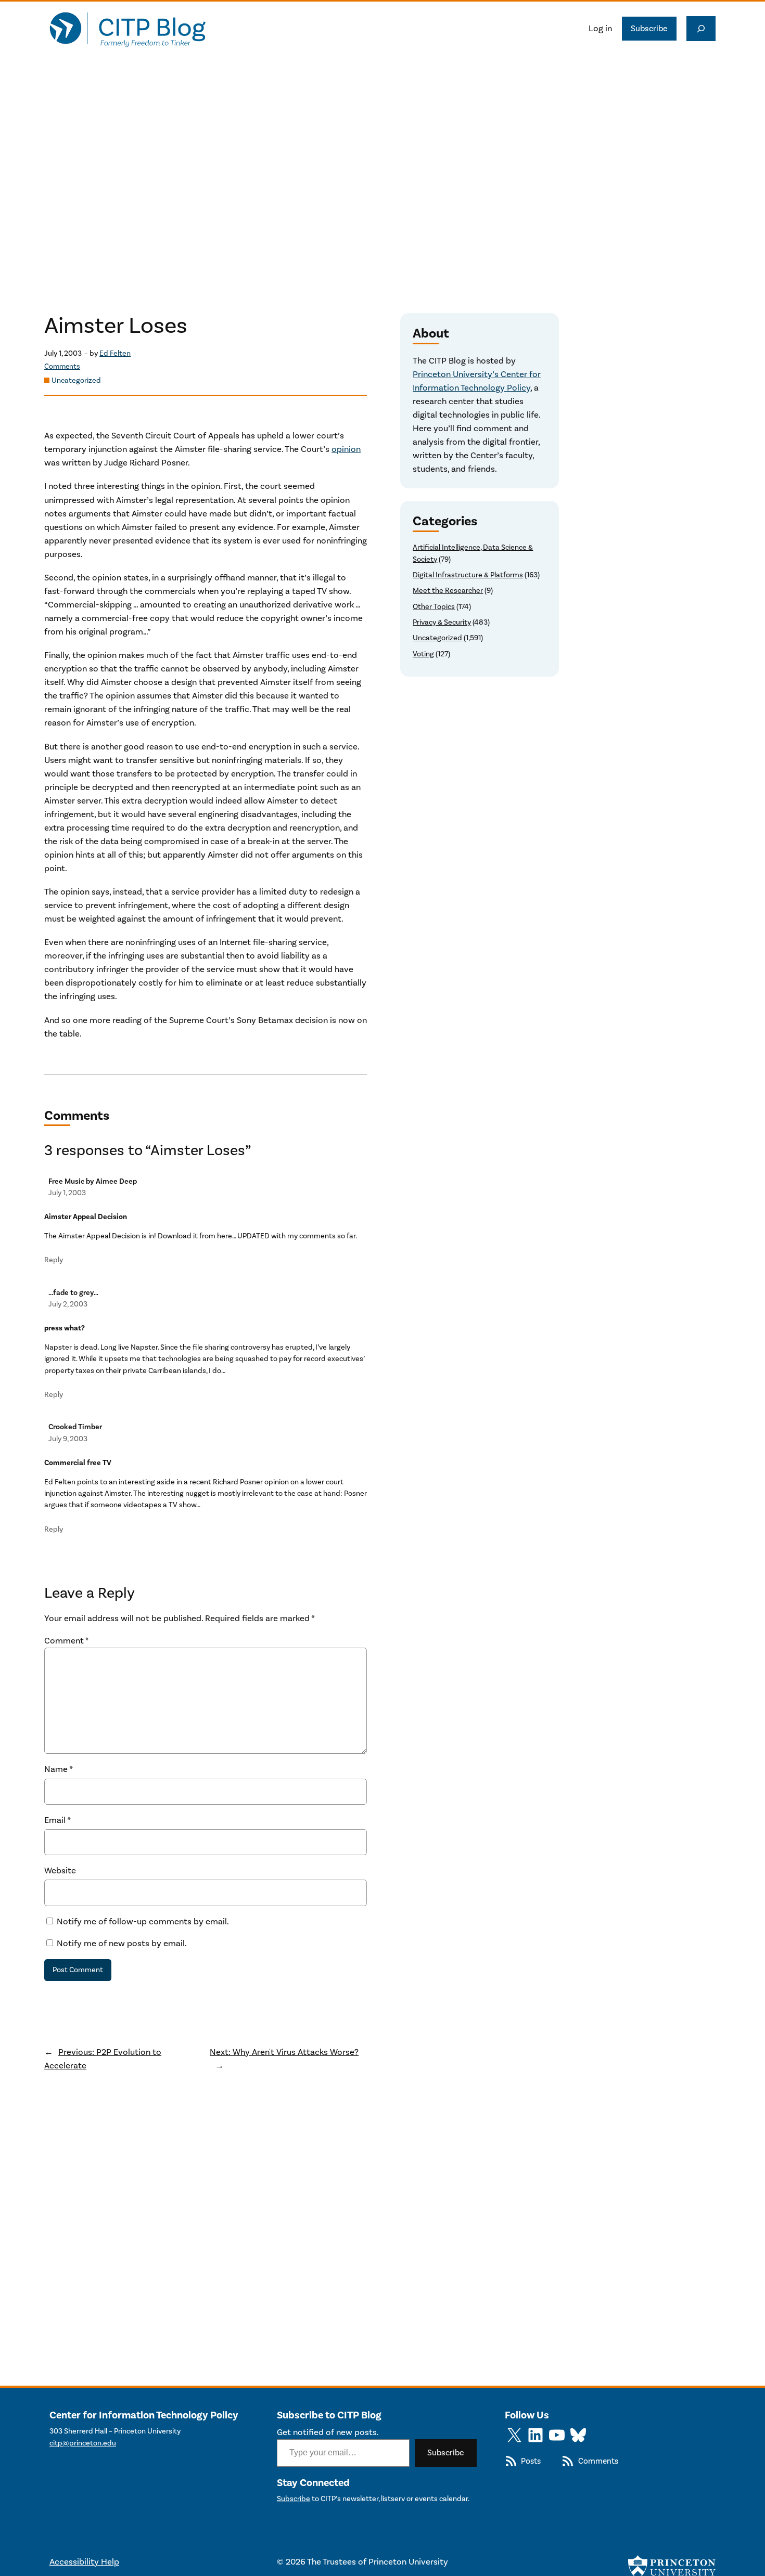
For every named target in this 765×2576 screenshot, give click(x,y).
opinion (346, 449)
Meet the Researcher (448, 591)
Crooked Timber (75, 1427)
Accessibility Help (84, 2562)
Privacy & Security (442, 622)
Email (58, 1820)
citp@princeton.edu (83, 2443)
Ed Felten (115, 353)
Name (59, 1769)
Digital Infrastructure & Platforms (468, 575)
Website (60, 1871)
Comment (67, 1641)
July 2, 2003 (68, 1304)
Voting (423, 654)
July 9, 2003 (68, 1439)
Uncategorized (76, 380)
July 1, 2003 (67, 1193)
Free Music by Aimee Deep (93, 1181)
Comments (62, 367)
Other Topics (434, 607)
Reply (54, 1260)
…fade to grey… (73, 1293)
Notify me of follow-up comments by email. (143, 1922)
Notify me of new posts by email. (122, 1944)
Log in (600, 29)
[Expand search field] (701, 29)
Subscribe (649, 29)
